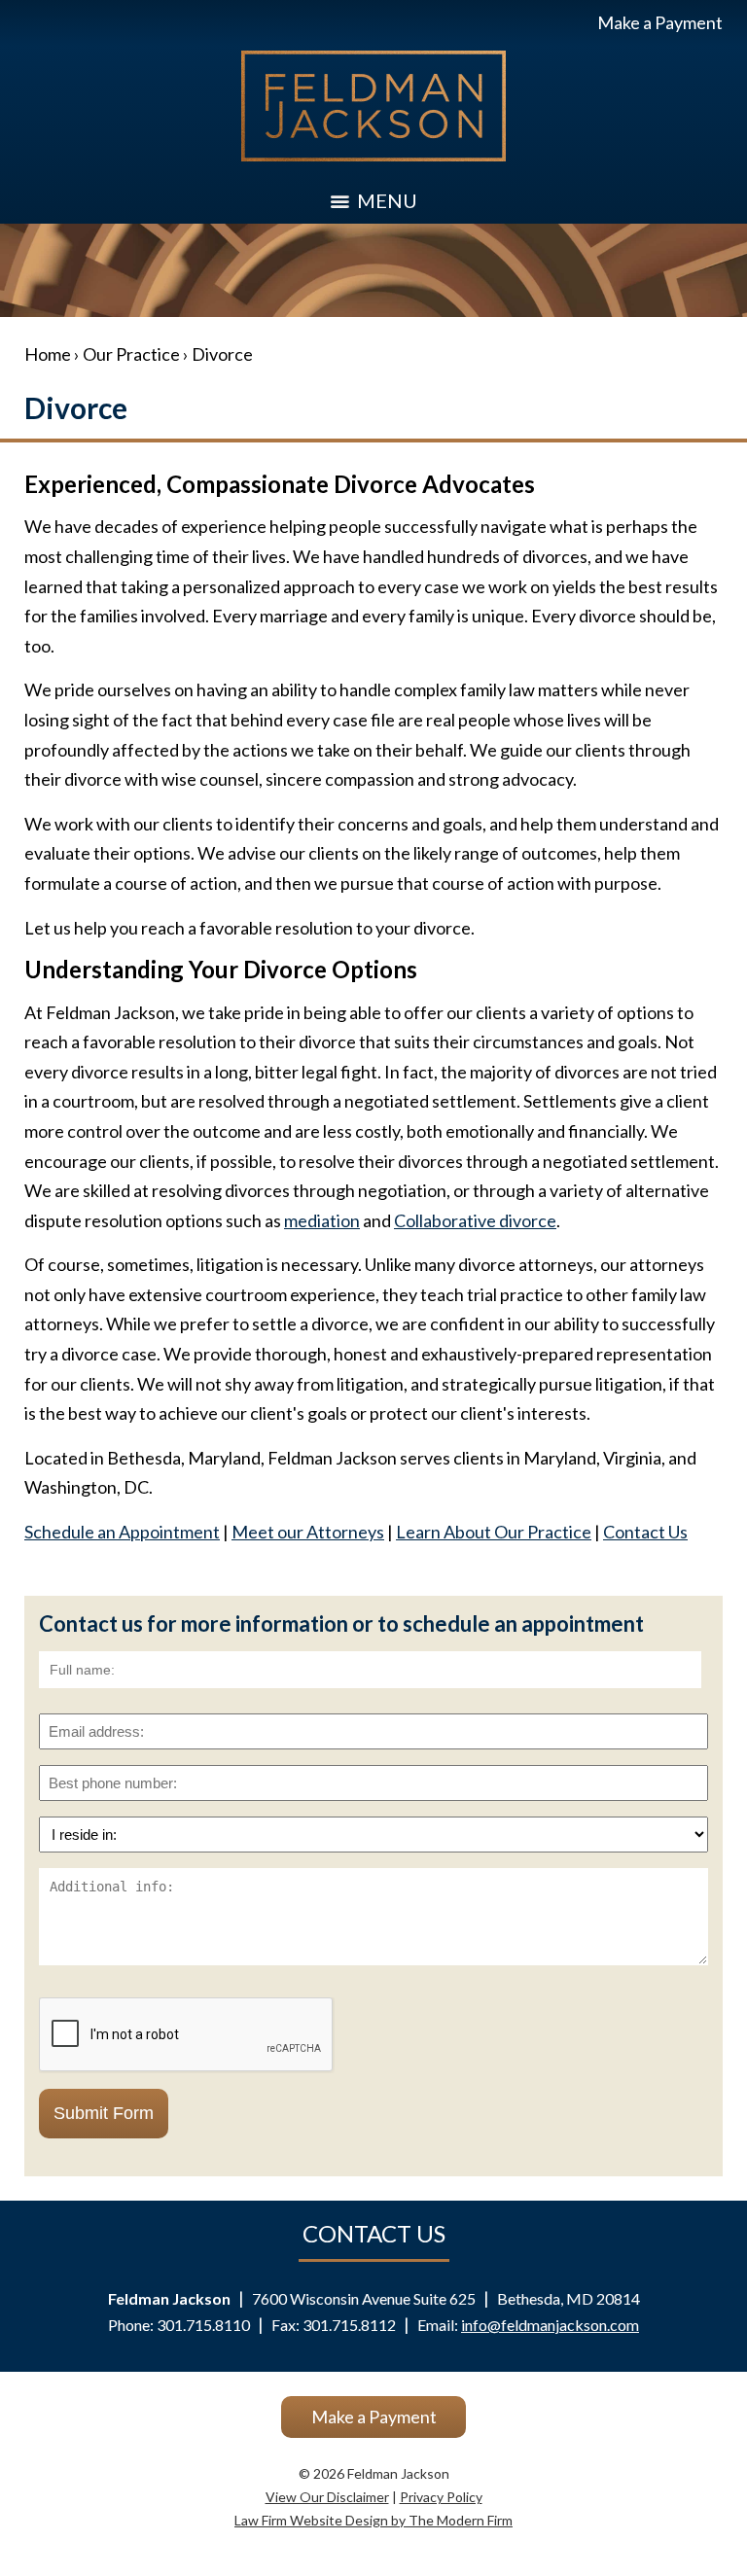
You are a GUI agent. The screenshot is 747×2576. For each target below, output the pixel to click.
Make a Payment (660, 22)
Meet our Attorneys (308, 1532)
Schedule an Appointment (122, 1532)
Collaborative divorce (475, 1220)
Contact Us (645, 1532)
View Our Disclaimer (327, 2497)
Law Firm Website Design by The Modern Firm (373, 2520)
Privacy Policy (441, 2497)
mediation (322, 1220)
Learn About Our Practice (494, 1532)
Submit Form (104, 2113)
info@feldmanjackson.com (550, 2325)
